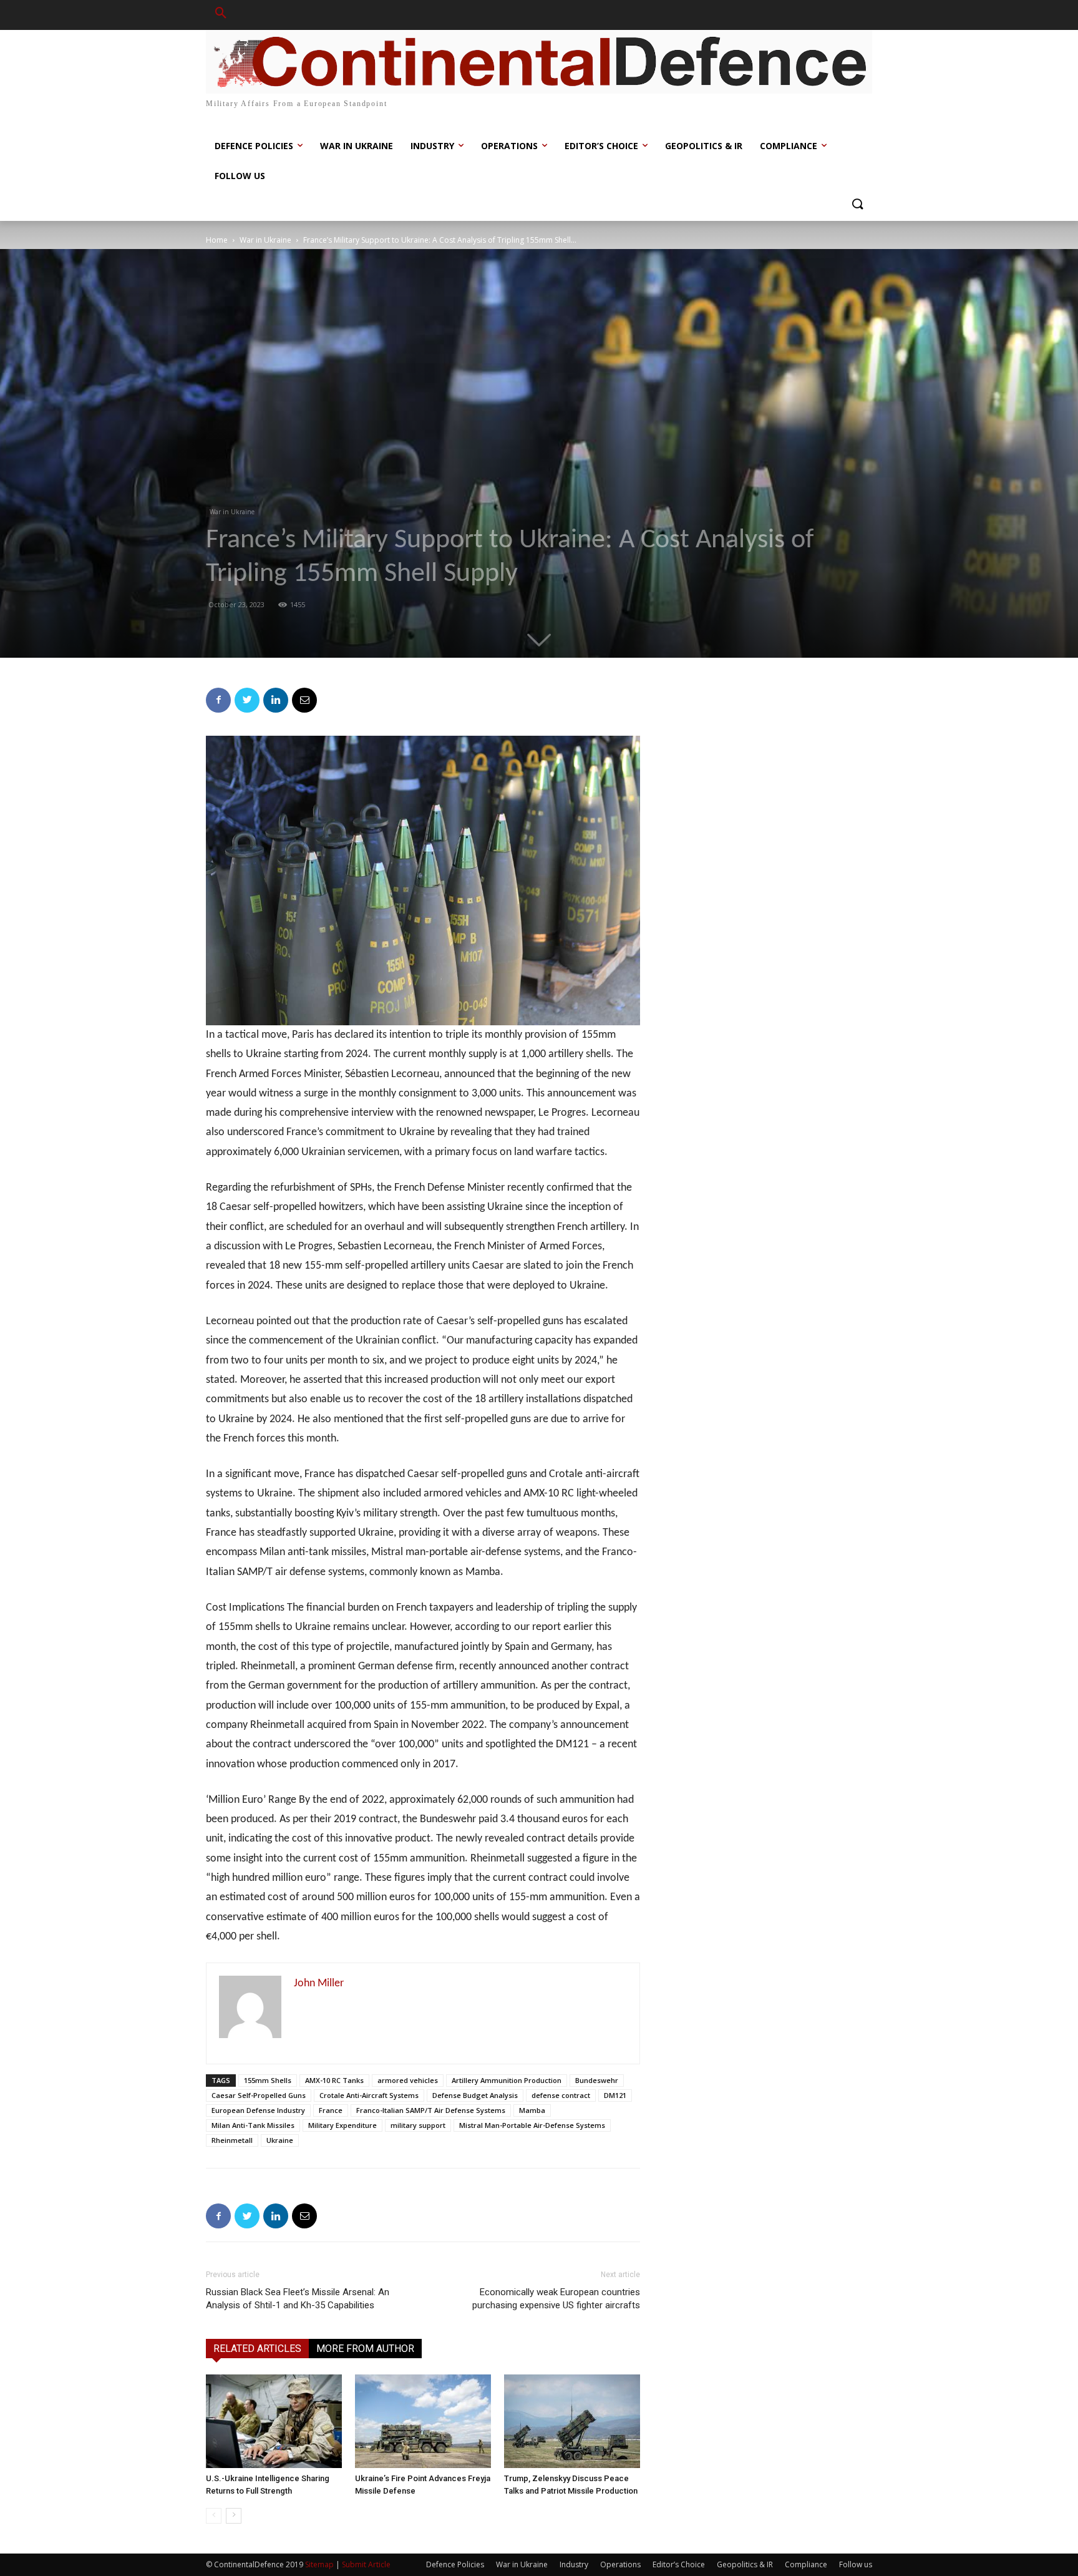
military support (418, 2125)
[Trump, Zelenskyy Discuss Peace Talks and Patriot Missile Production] (572, 2421)
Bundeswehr (597, 2080)
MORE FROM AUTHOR (365, 2349)
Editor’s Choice (679, 2564)
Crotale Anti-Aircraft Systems (369, 2095)
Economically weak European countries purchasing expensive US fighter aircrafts (556, 2299)
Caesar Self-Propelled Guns (259, 2095)
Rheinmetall (232, 2140)
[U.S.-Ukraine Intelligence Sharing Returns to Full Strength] (274, 2421)
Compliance (806, 2564)
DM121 (615, 2095)
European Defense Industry (258, 2110)
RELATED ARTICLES (257, 2349)
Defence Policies (455, 2564)
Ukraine (280, 2140)
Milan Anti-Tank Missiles (253, 2125)
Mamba (532, 2110)
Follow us (856, 2564)
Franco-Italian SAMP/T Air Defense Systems (431, 2110)
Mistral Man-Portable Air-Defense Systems (532, 2125)
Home (217, 240)
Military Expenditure (342, 2125)
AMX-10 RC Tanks (334, 2080)
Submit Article (366, 2564)
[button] (221, 15)
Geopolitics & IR (745, 2564)
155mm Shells (268, 2080)
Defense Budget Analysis (475, 2095)
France (331, 2110)
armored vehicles (408, 2080)
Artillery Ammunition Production (507, 2080)
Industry (574, 2564)
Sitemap (319, 2564)
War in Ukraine (265, 240)
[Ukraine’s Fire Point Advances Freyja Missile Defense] (423, 2421)
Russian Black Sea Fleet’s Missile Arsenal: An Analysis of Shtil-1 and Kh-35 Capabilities (298, 2299)
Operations (620, 2564)
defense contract (561, 2095)
